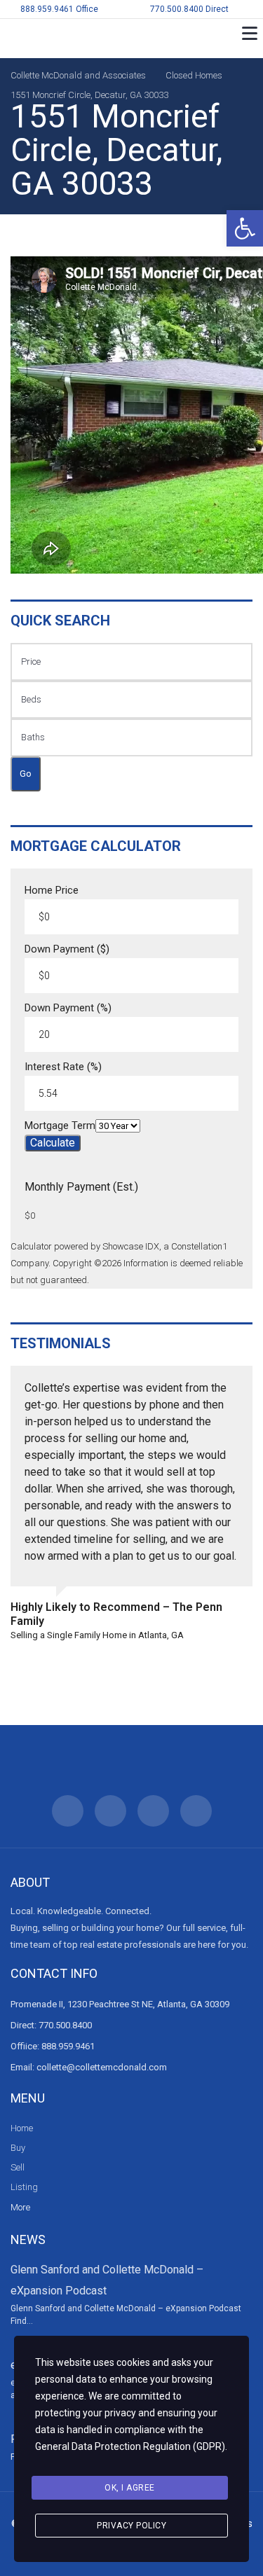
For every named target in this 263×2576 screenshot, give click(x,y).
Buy (18, 2148)
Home (22, 2128)
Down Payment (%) (68, 1008)
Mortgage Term (60, 1126)
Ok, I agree (130, 2488)
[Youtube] (196, 1811)
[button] (245, 228)
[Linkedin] (153, 1811)
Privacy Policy (131, 2526)
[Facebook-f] (68, 1811)
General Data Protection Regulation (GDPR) (130, 2446)
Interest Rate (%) (63, 1067)
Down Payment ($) (67, 949)
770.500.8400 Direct (189, 9)
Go (26, 774)
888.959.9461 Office (59, 9)
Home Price (52, 891)
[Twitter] (110, 1811)
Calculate (53, 1143)
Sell (18, 2167)
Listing (24, 2187)
